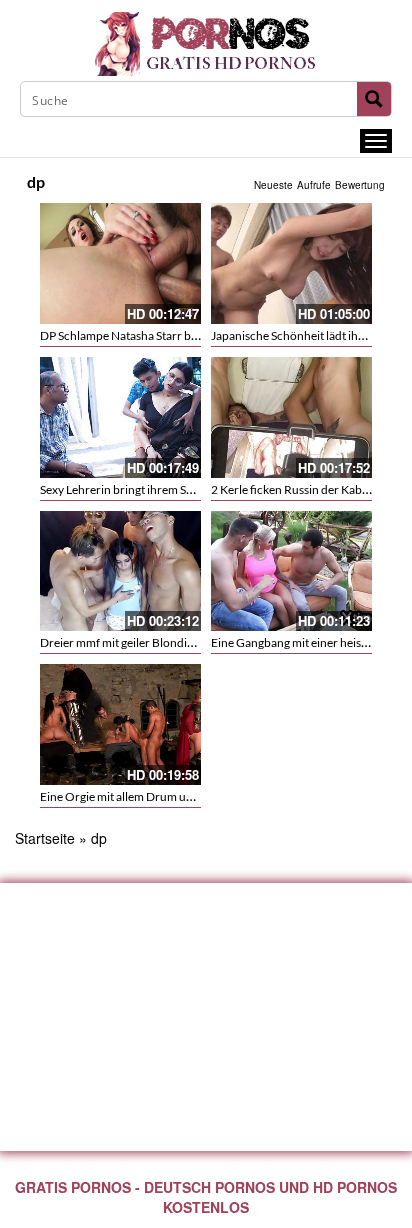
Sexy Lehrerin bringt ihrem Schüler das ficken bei (166, 489)
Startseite (45, 838)
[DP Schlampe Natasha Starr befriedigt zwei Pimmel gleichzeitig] (120, 263)
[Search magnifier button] (374, 99)
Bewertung (360, 185)
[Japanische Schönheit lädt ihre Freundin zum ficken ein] (291, 263)
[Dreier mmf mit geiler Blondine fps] (120, 571)
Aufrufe (314, 185)
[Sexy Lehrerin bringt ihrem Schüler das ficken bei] (120, 417)
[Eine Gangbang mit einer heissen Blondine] (291, 571)
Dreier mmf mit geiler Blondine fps (129, 642)
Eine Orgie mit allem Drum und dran (133, 796)
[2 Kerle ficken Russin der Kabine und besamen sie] (291, 417)
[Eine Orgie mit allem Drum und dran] (120, 724)
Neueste (273, 185)
